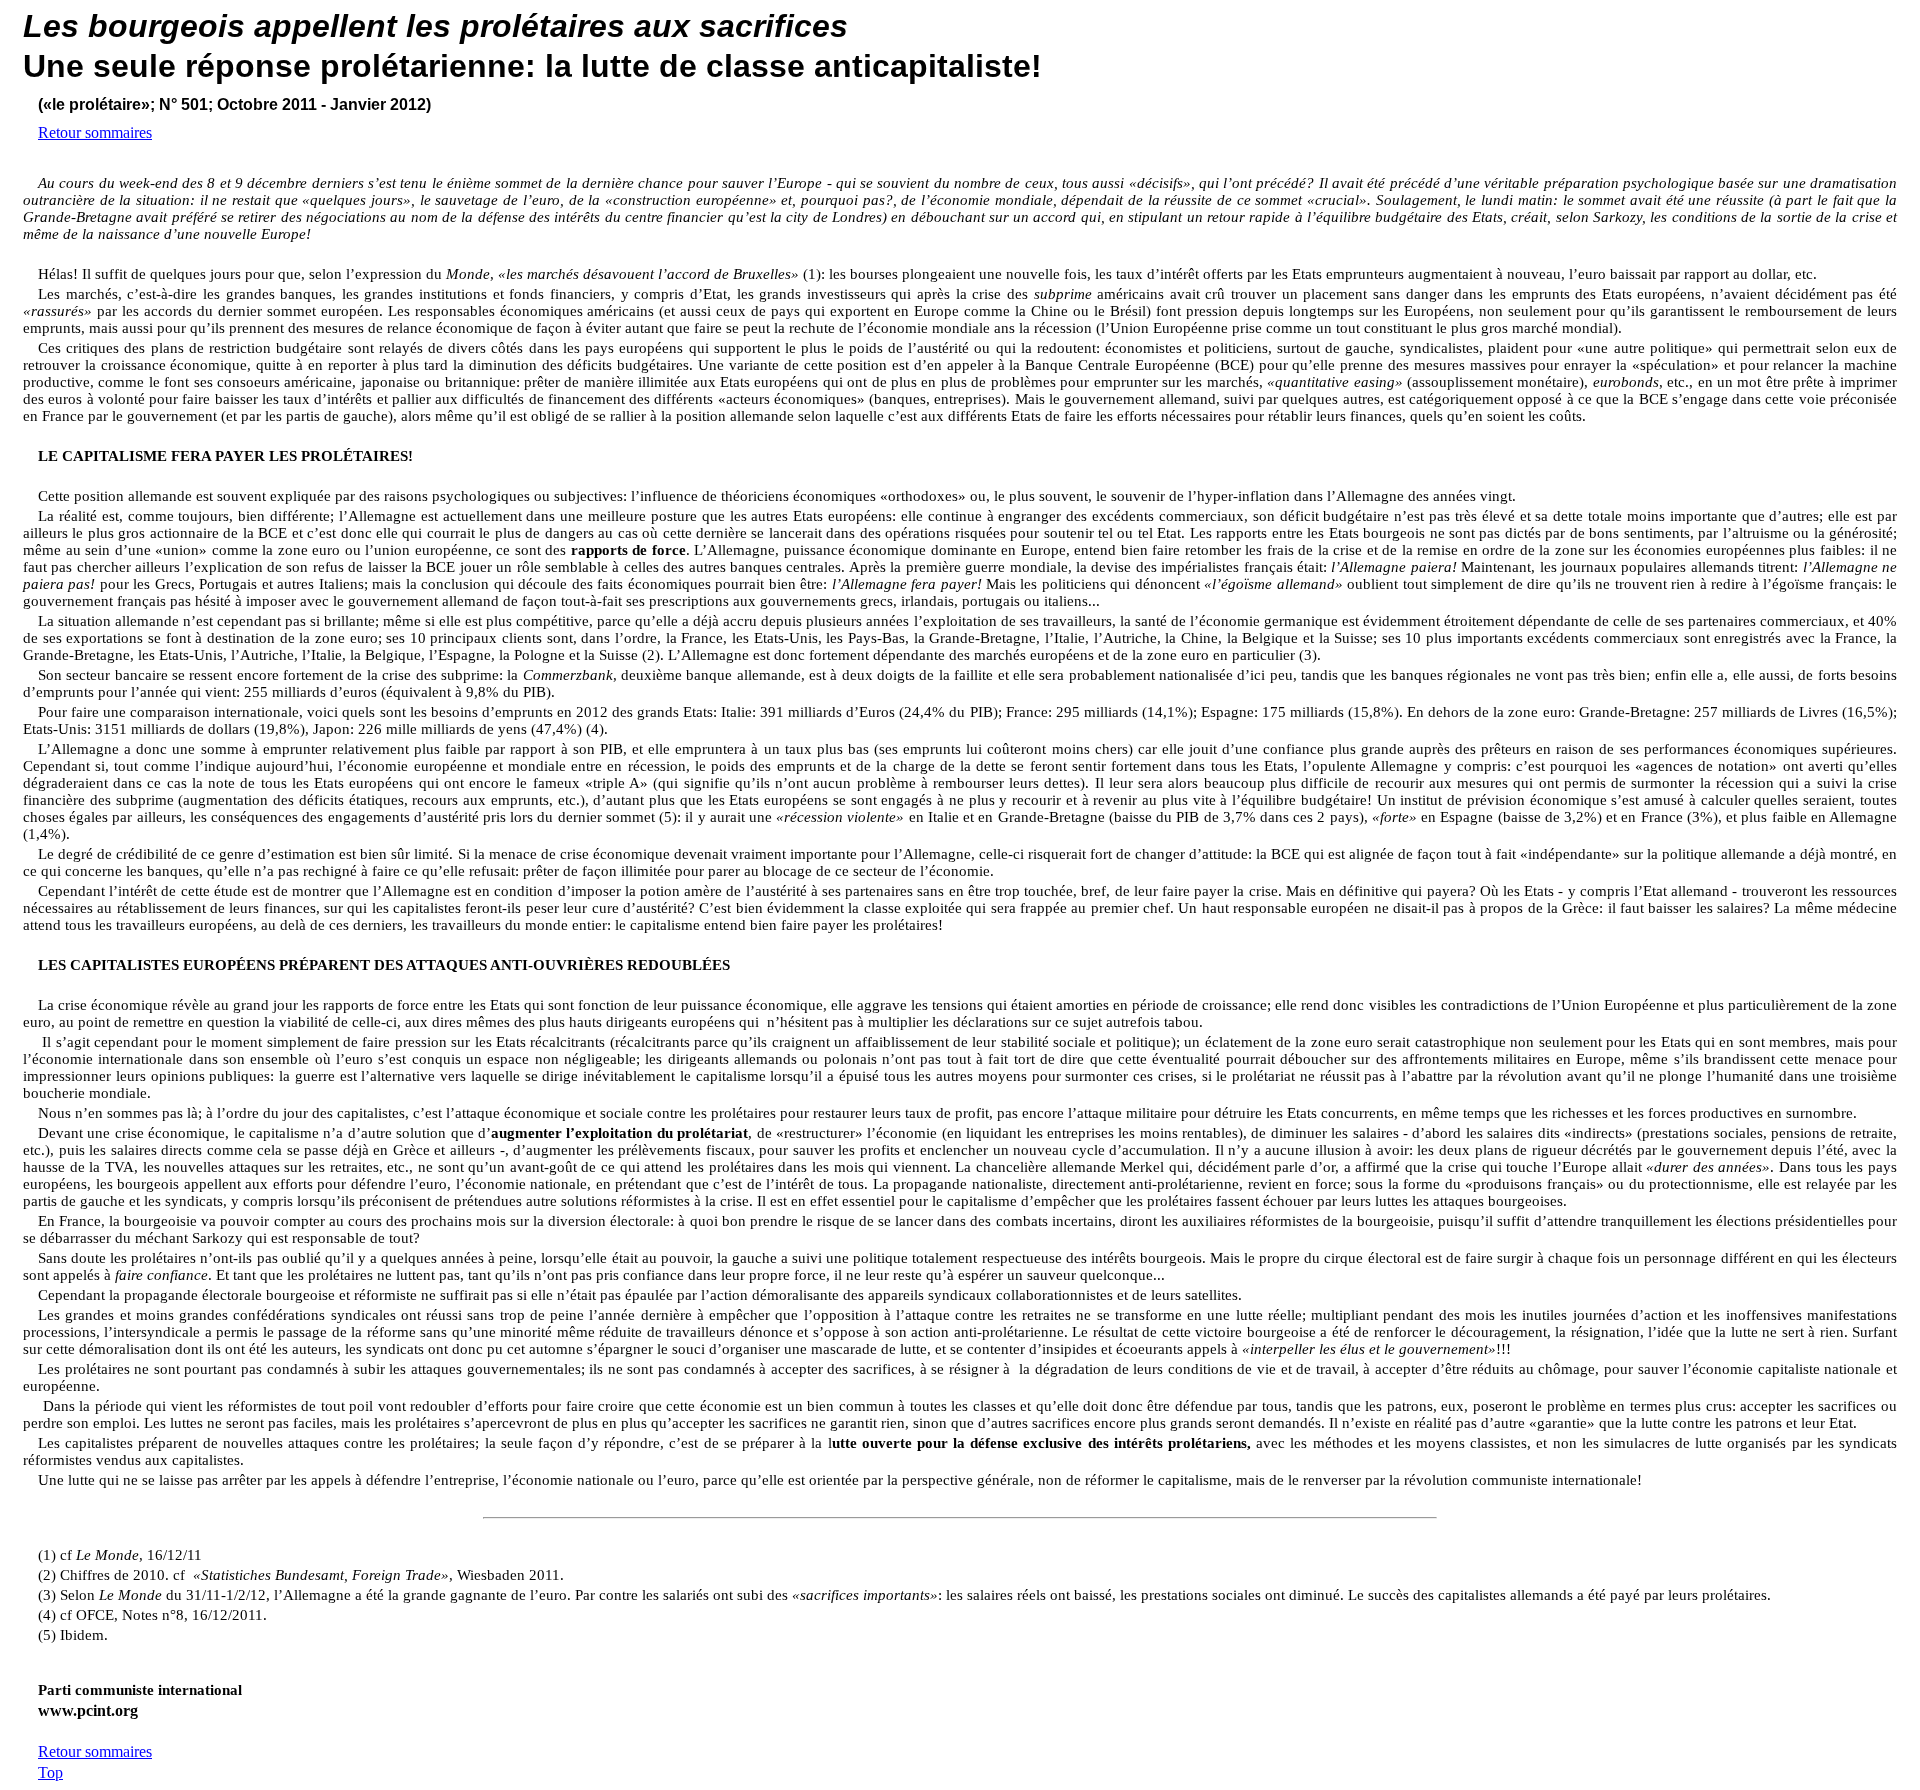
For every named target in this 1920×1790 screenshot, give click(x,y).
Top (50, 1772)
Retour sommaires (95, 132)
